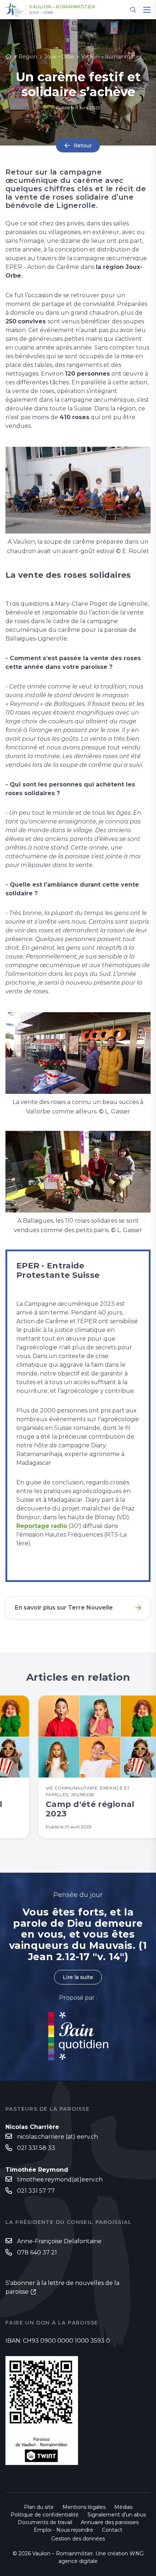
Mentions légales (84, 2507)
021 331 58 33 (36, 2148)
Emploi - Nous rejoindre (63, 2530)
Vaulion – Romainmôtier (62, 7)
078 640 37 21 (37, 2252)
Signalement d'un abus (117, 2515)
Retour (83, 146)
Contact (112, 2530)
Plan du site (39, 2507)
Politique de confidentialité (45, 2515)
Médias (123, 2507)
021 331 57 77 (36, 2191)
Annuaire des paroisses (110, 2522)
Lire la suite (78, 1977)
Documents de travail (45, 2522)
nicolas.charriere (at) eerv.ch (58, 2137)
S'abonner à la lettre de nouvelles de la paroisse (62, 2287)
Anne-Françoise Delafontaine (59, 2241)
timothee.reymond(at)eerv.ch (60, 2180)
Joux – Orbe (41, 13)
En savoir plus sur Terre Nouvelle (64, 1608)
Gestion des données (78, 2539)
